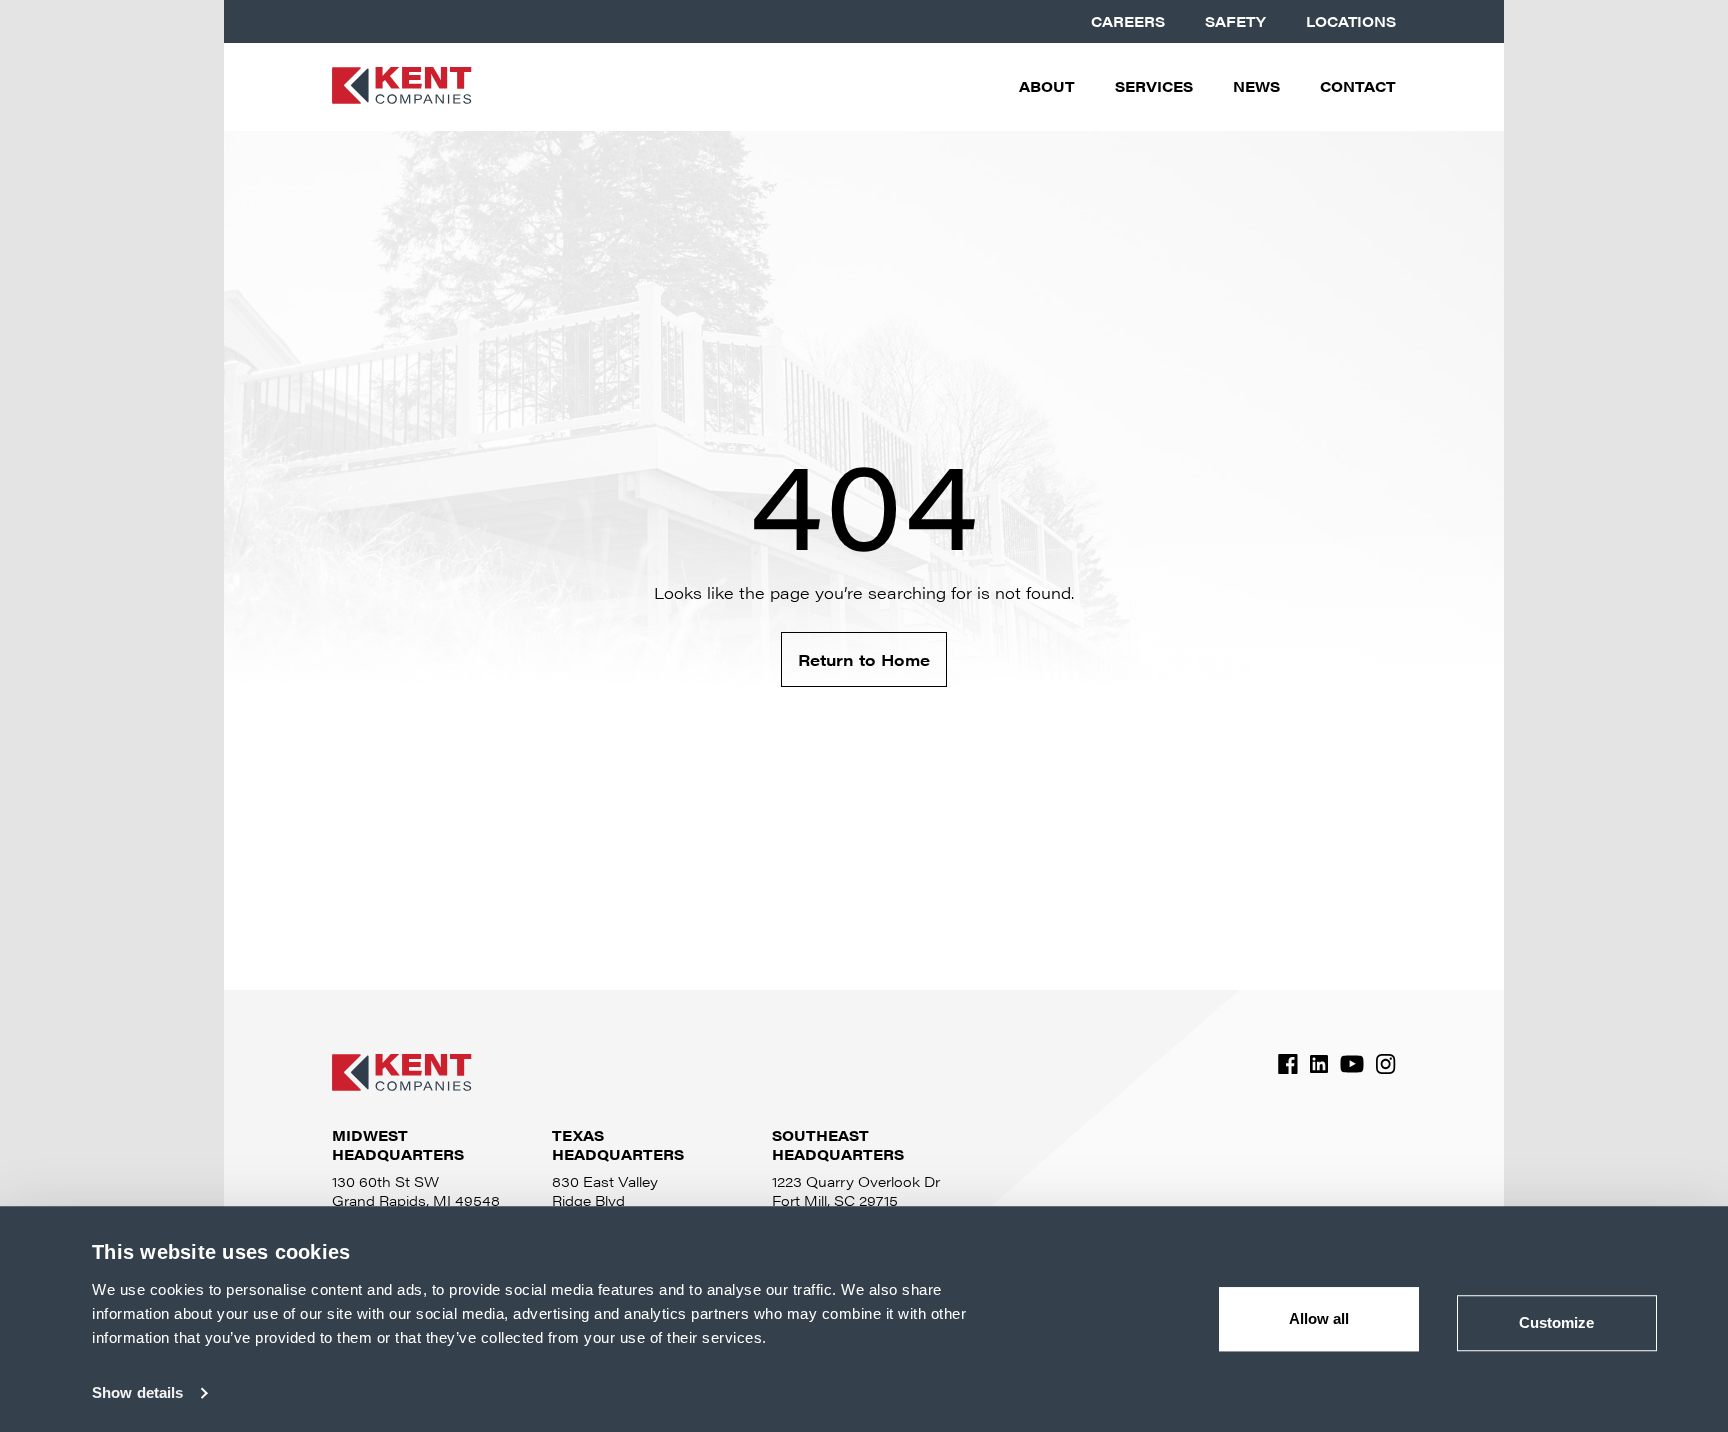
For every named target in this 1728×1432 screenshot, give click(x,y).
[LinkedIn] (1319, 1064)
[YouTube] (1352, 1064)
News (1256, 86)
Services (1154, 86)
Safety (1235, 21)
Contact (1358, 86)
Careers (1128, 21)
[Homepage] (402, 87)
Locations (1351, 21)
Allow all (1319, 1318)
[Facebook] (1288, 1064)
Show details (137, 1392)
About (1047, 86)
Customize (1557, 1322)
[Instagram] (1386, 1064)
